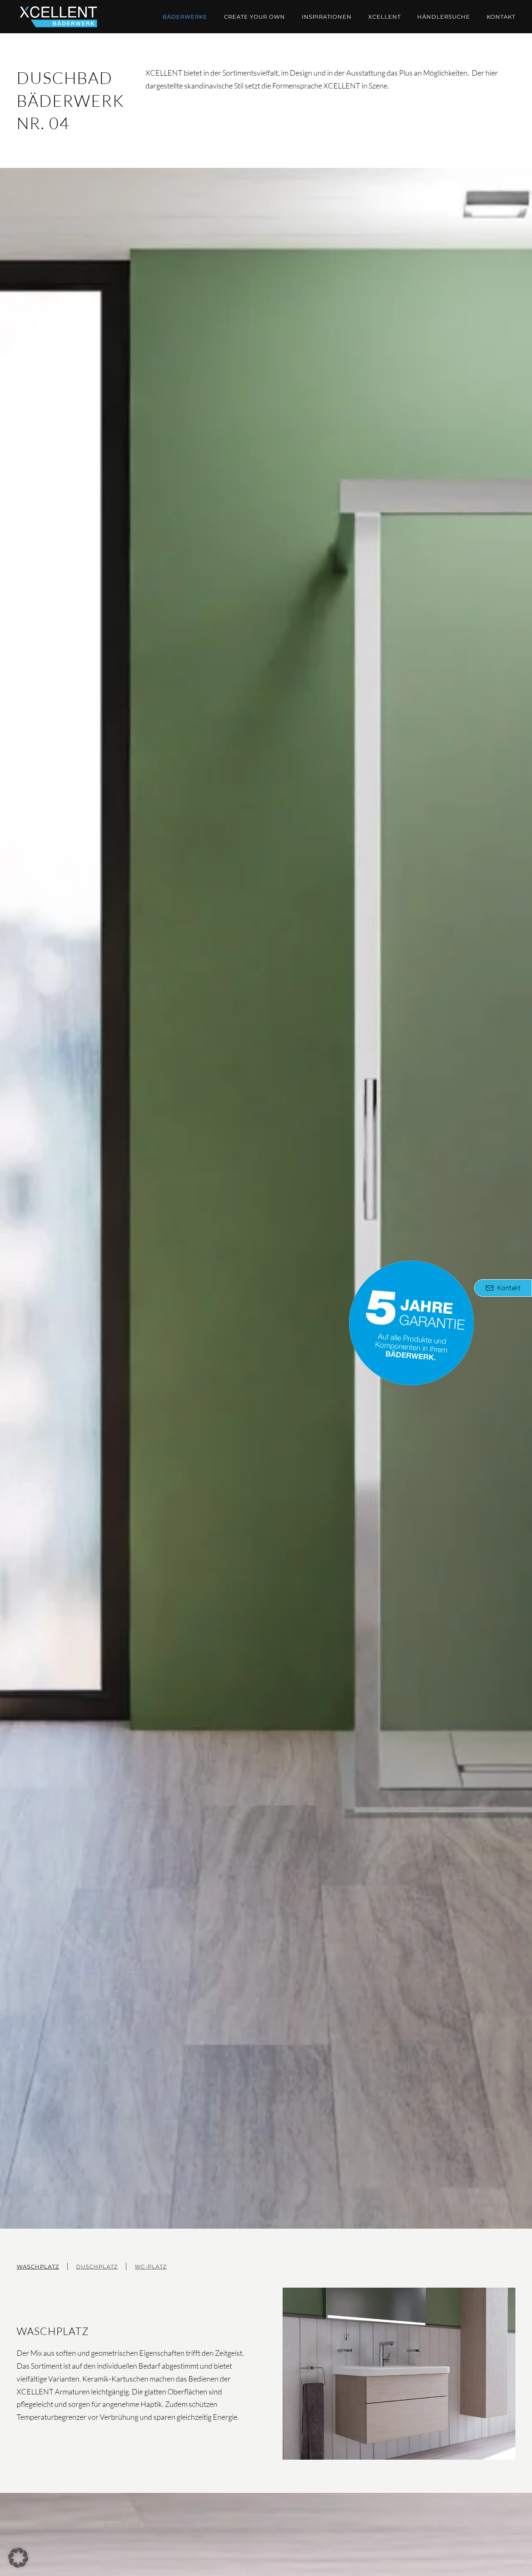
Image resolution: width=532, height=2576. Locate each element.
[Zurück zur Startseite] (58, 17)
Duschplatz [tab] (97, 2266)
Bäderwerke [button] (185, 17)
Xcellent (384, 17)
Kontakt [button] (509, 1288)
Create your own (255, 17)
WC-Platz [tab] (151, 2266)
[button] (18, 2558)
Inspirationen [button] (327, 17)
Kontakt (501, 17)
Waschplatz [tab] (38, 2266)
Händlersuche (444, 17)
